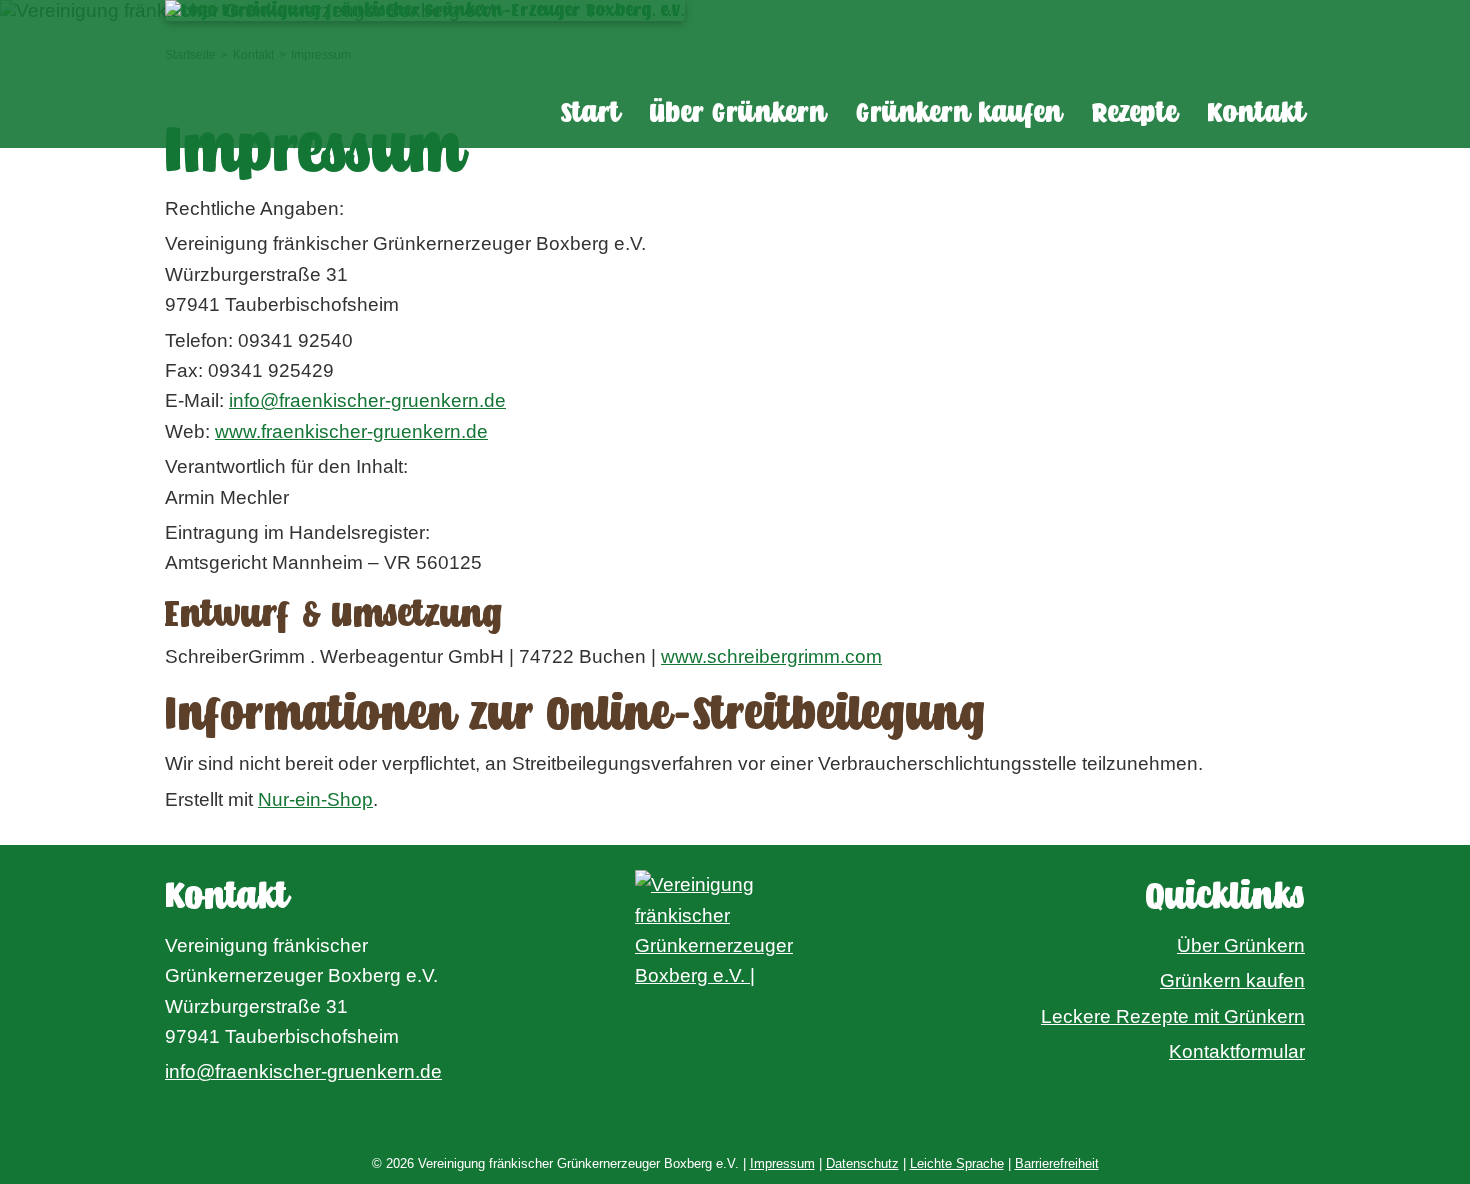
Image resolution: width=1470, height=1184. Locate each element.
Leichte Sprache (957, 1163)
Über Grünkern (738, 113)
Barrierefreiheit (1057, 1163)
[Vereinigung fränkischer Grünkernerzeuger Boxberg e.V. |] (735, 960)
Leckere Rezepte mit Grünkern (1173, 1016)
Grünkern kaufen (959, 113)
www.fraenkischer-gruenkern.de (351, 431)
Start (590, 113)
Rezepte (1134, 113)
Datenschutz (862, 1163)
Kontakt (1256, 113)
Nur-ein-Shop (315, 799)
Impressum (782, 1163)
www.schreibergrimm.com (771, 656)
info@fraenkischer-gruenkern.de (367, 400)
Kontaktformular (1237, 1051)
